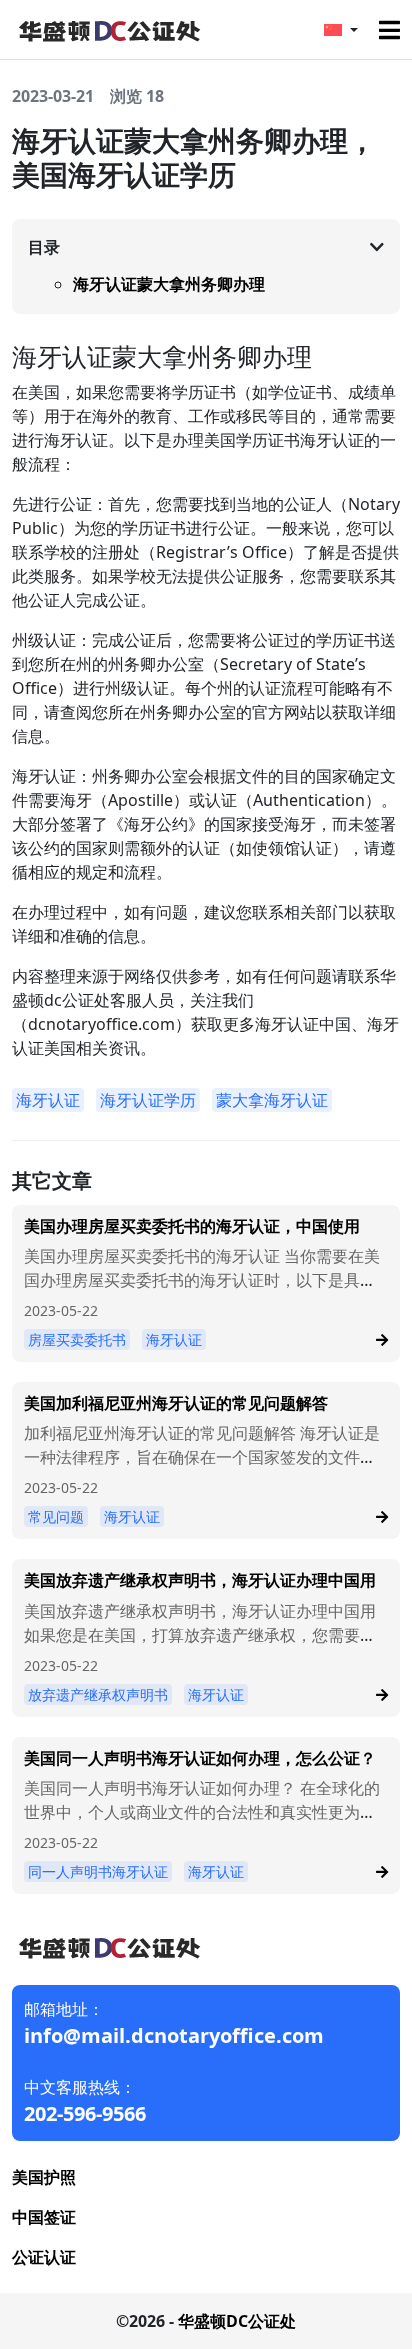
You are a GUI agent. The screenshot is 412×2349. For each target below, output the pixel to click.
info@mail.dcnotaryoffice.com (174, 2035)
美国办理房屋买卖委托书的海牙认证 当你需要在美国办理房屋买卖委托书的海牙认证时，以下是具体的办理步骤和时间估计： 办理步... (202, 1280)
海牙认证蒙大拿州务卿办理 (169, 284)
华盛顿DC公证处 (237, 2321)
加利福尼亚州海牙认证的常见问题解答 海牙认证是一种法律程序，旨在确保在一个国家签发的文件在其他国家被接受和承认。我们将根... (202, 1457)
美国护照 (44, 2177)
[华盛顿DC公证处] (108, 28)
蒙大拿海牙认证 (272, 1100)
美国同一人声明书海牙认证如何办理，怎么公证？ (200, 1758)
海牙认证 (48, 1100)
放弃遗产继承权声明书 (98, 1694)
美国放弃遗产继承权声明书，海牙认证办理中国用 (200, 1580)
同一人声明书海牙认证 (98, 1871)
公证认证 (44, 2257)
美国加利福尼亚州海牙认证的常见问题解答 (176, 1403)
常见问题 (56, 1516)
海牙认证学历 (148, 1100)
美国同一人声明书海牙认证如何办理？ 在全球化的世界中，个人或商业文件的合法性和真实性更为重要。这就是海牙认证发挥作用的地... (202, 1812)
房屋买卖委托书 (77, 1339)
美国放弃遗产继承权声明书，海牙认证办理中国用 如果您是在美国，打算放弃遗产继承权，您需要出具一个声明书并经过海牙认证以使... (200, 1635)
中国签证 (44, 2217)
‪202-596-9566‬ (85, 2113)
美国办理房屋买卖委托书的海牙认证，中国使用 (192, 1226)
